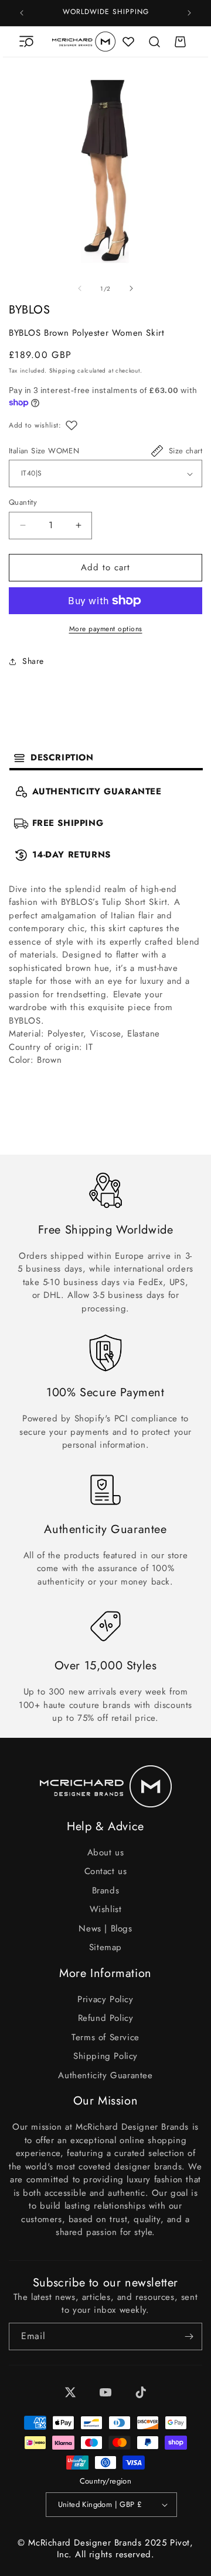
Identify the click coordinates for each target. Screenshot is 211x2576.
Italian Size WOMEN (44, 451)
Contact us (106, 1871)
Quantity (23, 502)
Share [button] (33, 661)
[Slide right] (131, 288)
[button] (26, 42)
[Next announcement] (189, 13)
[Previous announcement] (22, 13)
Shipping (62, 371)
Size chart (186, 451)
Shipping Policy (105, 2056)
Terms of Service (105, 2037)
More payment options (106, 629)
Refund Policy (106, 2018)
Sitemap (105, 1947)
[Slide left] (80, 288)
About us (106, 1852)
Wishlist (106, 1909)
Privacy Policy (105, 1999)
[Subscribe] (189, 2336)
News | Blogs (105, 1928)
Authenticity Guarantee (105, 2075)
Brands (106, 1890)
